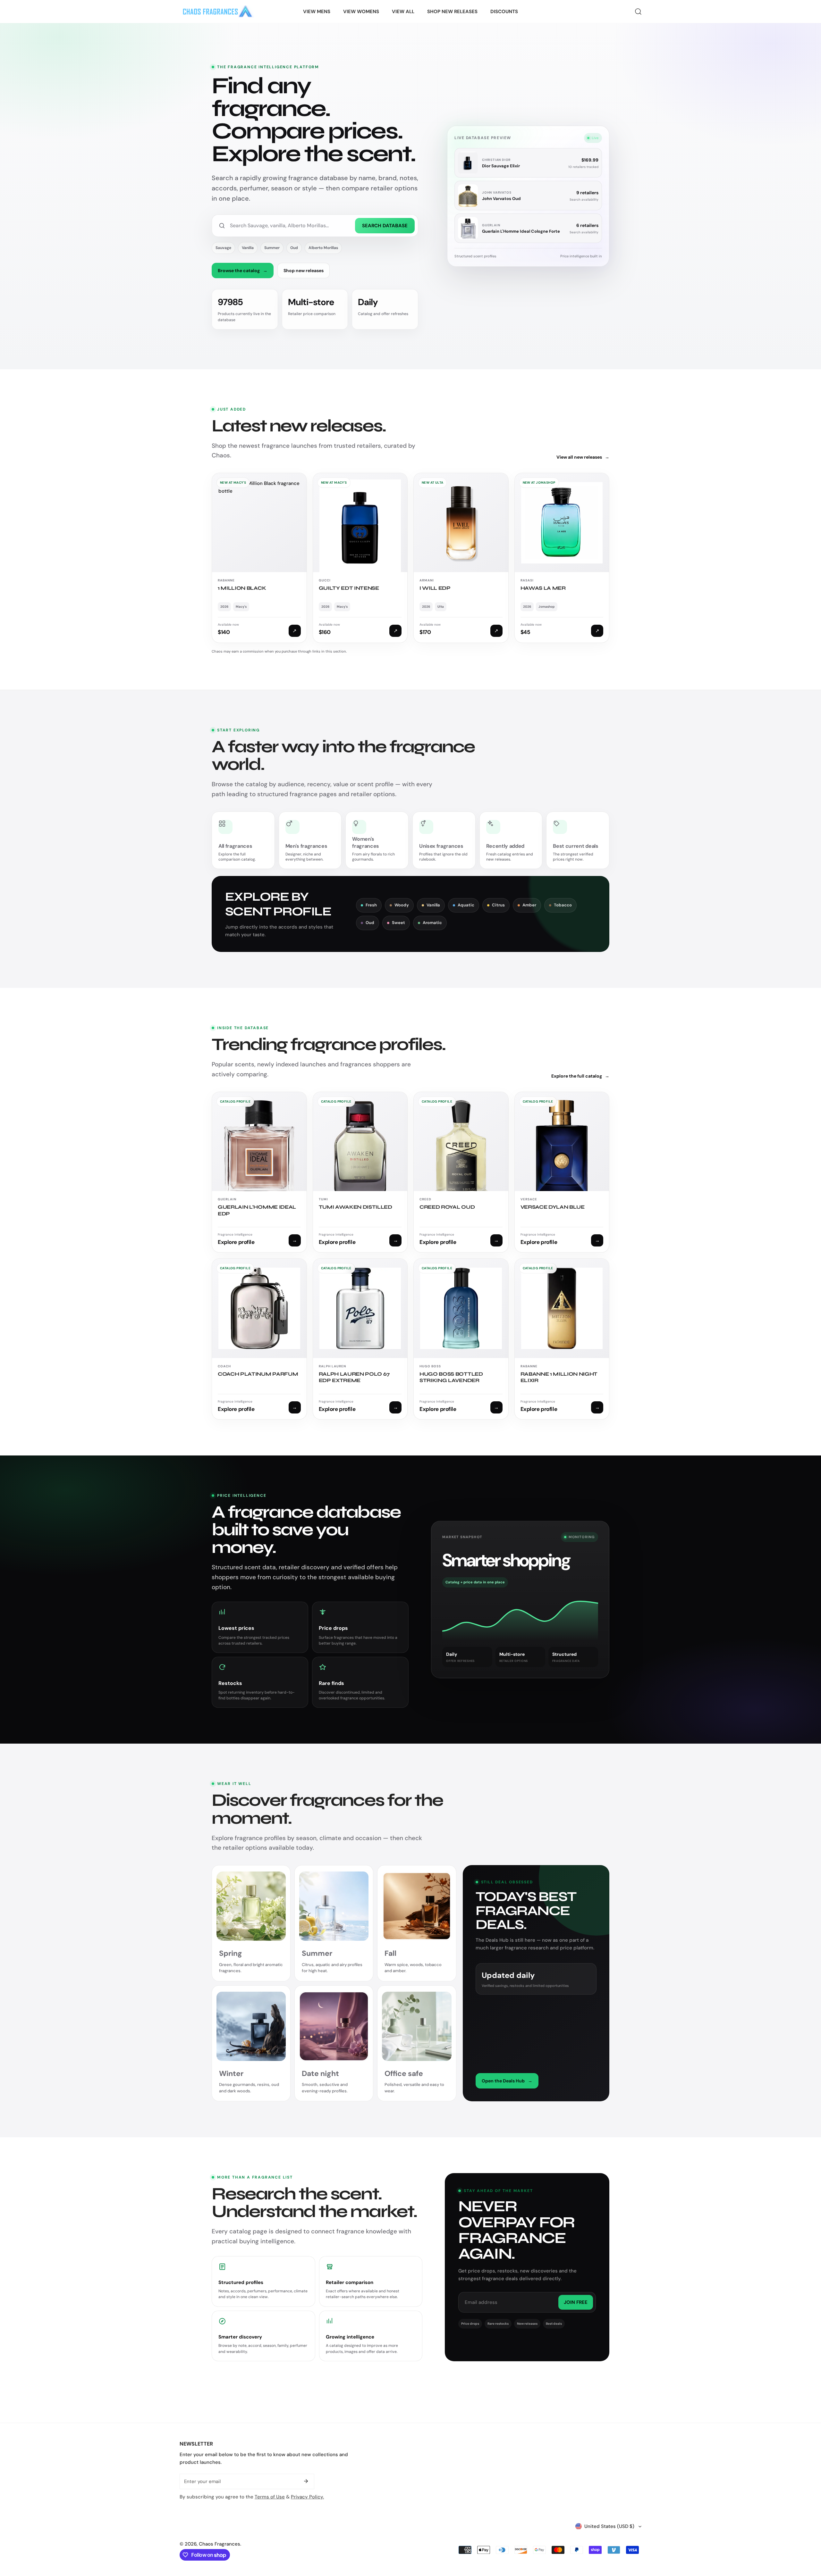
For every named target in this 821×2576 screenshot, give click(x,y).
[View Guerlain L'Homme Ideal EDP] (259, 1172)
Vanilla (248, 248)
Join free (576, 2302)
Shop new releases (304, 271)
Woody (402, 905)
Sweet (398, 923)
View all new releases (583, 457)
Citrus (498, 905)
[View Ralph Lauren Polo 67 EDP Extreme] (360, 1339)
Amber (529, 905)
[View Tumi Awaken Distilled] (360, 1172)
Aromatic (432, 923)
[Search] (638, 12)
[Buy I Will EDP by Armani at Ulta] (461, 558)
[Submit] (306, 2481)
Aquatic (466, 905)
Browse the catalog (243, 271)
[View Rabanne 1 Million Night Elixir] (562, 1339)
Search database (385, 226)
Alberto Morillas (323, 248)
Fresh (371, 905)
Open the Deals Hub (507, 2081)
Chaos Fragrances (220, 2544)
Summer (272, 248)
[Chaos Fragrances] (217, 12)
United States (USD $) (609, 2526)
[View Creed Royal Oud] (461, 1172)
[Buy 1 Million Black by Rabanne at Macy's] (259, 558)
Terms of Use (270, 2497)
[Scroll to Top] (809, 2542)
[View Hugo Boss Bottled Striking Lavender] (461, 1339)
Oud (294, 248)
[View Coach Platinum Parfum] (259, 1339)
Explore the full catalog (580, 1076)
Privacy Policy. (307, 2497)
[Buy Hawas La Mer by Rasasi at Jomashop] (562, 558)
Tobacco (563, 905)
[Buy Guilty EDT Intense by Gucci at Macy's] (360, 558)
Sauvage (223, 248)
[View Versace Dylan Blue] (562, 1172)
